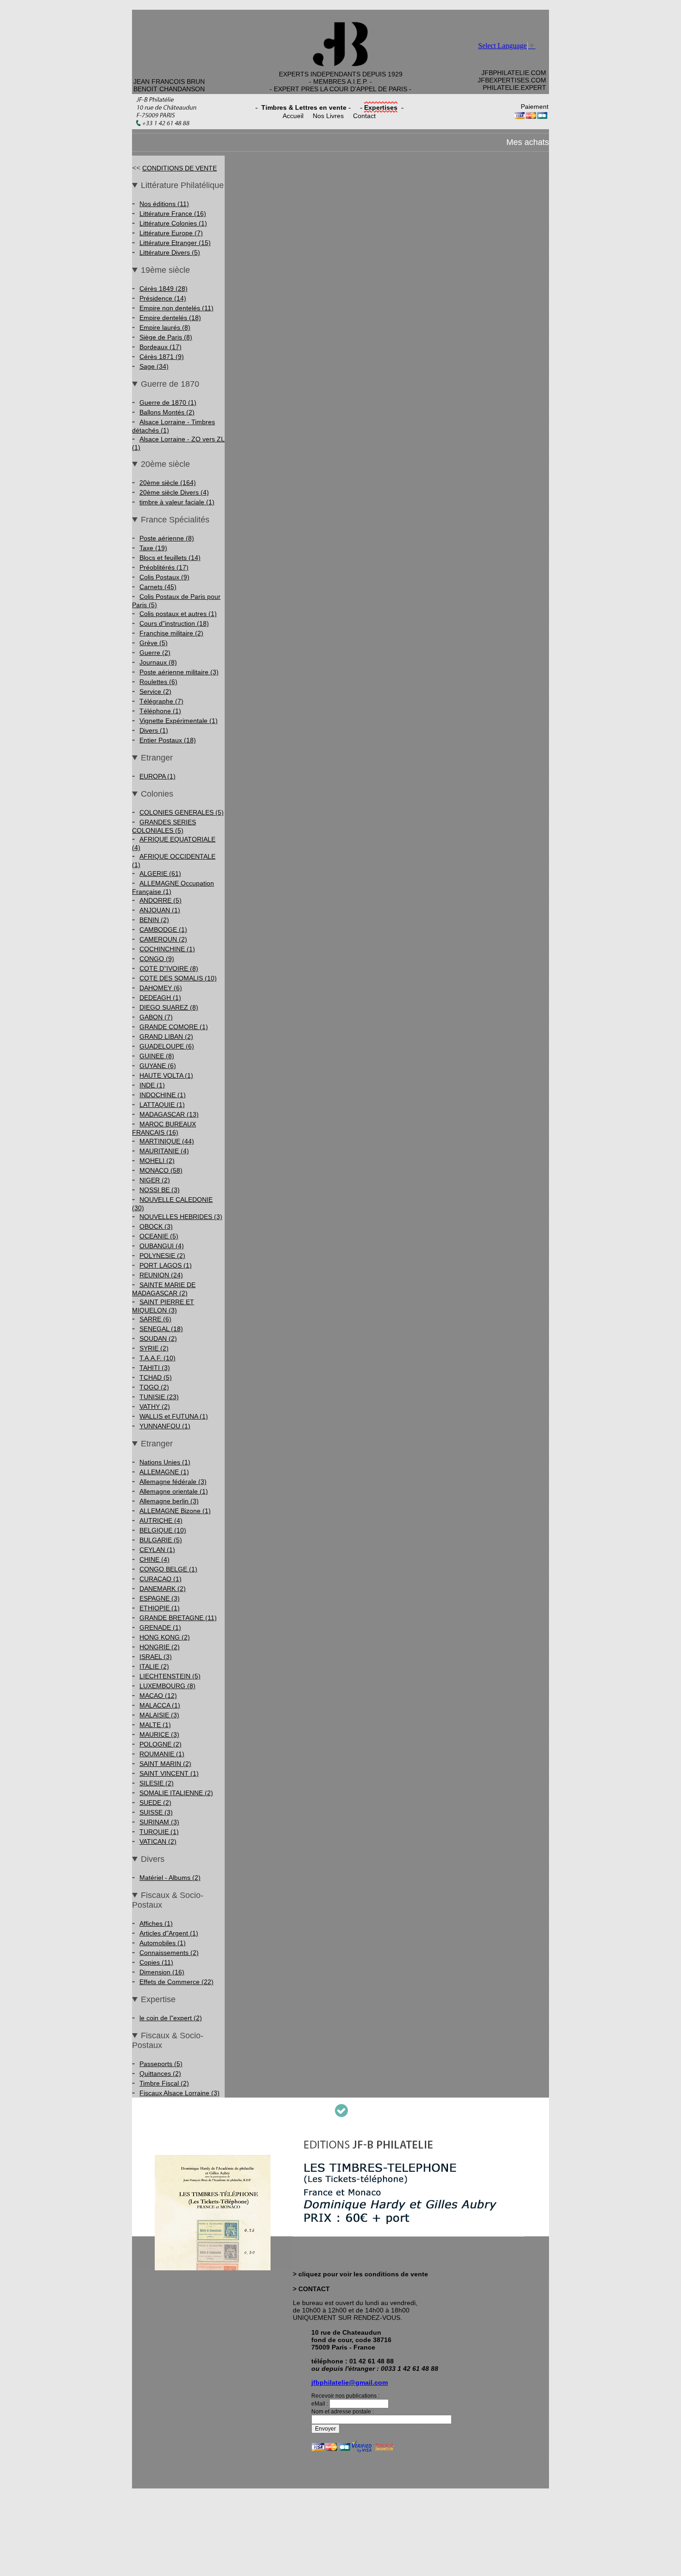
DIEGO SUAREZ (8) (169, 1007)
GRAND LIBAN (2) (166, 1037)
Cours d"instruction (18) (174, 623)
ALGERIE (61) (160, 873)
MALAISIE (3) (159, 1715)
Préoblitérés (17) (164, 567)
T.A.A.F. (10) (158, 1358)
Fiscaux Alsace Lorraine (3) (180, 2093)
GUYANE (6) (158, 1066)
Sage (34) (154, 366)
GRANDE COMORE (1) (174, 1027)
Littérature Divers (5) (170, 252)
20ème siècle (165, 464)
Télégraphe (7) (161, 701)
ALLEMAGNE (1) (164, 1472)
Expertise (158, 1999)
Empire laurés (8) (165, 327)
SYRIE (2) (154, 1348)
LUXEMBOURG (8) (167, 1686)
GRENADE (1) (160, 1627)
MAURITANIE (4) (164, 1151)
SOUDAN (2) (158, 1338)
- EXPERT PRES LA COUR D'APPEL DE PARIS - (340, 89)
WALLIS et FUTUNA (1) (174, 1416)
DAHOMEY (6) (161, 988)
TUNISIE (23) (159, 1397)
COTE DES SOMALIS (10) (178, 978)
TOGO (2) (154, 1387)
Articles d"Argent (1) (169, 1933)
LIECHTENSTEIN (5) (170, 1676)
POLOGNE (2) (161, 1744)
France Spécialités (175, 520)
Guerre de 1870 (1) (168, 402)
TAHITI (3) (155, 1368)
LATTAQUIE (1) (162, 1105)
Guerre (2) (155, 653)
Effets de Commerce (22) (177, 1982)
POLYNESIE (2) (162, 1256)
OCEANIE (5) (159, 1236)
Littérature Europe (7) (171, 233)
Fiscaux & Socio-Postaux (168, 1900)
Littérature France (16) (173, 214)
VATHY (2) (155, 1407)
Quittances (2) (160, 2073)
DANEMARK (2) (163, 1589)
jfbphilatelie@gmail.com (350, 2382)
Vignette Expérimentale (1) (179, 721)
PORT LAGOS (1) (166, 1265)
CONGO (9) (157, 959)
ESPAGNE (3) (160, 1598)
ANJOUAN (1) (160, 910)
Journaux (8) (158, 662)
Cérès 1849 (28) (164, 289)
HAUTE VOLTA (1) (166, 1075)
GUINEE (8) (157, 1056)
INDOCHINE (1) (163, 1095)
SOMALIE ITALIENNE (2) (176, 1793)
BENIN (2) (154, 920)
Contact (364, 116)
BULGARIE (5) (161, 1540)
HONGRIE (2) (160, 1647)
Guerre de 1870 (170, 384)
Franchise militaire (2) (171, 633)
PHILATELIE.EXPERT (514, 88)
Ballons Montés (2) (167, 412)
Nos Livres (328, 116)
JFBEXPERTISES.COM (512, 80)
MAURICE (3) (159, 1734)
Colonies (157, 794)
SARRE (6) (155, 1319)
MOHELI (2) (157, 1161)
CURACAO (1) (161, 1579)
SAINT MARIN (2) (165, 1764)
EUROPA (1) (158, 776)
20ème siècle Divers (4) (174, 492)
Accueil (293, 116)
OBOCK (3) (156, 1226)
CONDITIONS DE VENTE (180, 168)
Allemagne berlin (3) (169, 1501)
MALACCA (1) (160, 1705)
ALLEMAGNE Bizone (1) (175, 1511)
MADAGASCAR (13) (169, 1114)
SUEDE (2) (155, 1803)
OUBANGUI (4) (162, 1246)
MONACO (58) (161, 1170)
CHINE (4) (154, 1559)
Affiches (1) (156, 1923)
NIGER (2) (155, 1180)
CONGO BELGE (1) (168, 1569)
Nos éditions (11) (164, 204)
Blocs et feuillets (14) (170, 558)
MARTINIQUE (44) (167, 1141)
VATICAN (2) (158, 1841)
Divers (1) (154, 730)
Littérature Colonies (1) (173, 223)
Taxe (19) (153, 548)
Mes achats (528, 142)
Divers (153, 1859)
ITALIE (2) (154, 1666)
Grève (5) (154, 643)
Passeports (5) (161, 2064)
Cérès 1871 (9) (162, 357)
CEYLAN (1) (157, 1550)
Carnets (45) (158, 587)
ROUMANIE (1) (162, 1754)
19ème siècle (165, 270)
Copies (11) (156, 1962)
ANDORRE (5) (161, 900)
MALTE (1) (155, 1725)
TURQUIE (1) (159, 1832)
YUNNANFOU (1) (165, 1426)
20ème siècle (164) (168, 483)
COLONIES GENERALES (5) (182, 812)
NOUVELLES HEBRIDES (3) (181, 1217)
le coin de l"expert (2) (171, 2018)
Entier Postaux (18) (168, 740)
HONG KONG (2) (165, 1637)
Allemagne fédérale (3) (173, 1482)
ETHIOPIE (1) (160, 1608)
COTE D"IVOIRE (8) (169, 968)
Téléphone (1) (160, 711)
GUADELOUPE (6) (167, 1046)
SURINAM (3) (159, 1822)
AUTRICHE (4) (161, 1520)
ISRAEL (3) (156, 1657)
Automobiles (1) (163, 1943)
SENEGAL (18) (161, 1329)
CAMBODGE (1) (163, 930)
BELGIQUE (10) (163, 1530)
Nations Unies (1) (165, 1462)
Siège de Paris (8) (166, 337)
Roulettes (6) (158, 682)
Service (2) (155, 691)
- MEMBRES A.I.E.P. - (340, 82)
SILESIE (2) (157, 1783)
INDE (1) (152, 1085)
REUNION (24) (161, 1275)
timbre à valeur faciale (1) (177, 502)
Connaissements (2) (169, 1953)
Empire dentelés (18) (170, 318)
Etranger (157, 758)
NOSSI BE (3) (160, 1190)
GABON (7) (156, 1017)
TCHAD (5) (156, 1377)
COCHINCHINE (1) (167, 949)
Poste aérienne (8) (167, 538)
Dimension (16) (162, 1972)
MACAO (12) (158, 1696)
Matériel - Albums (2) (170, 1878)
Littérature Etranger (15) (175, 243)
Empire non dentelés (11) (177, 308)
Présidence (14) (163, 298)
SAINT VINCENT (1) (169, 1773)
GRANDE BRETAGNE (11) (178, 1618)
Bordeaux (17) (161, 347)
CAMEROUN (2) (163, 939)
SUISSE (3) (156, 1812)
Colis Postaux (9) (164, 577)
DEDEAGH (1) (160, 998)
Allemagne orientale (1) (174, 1491)
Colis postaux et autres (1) (178, 614)
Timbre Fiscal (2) (164, 2083)
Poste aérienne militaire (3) (179, 672)
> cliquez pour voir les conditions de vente (360, 2274)
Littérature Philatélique (182, 185)
